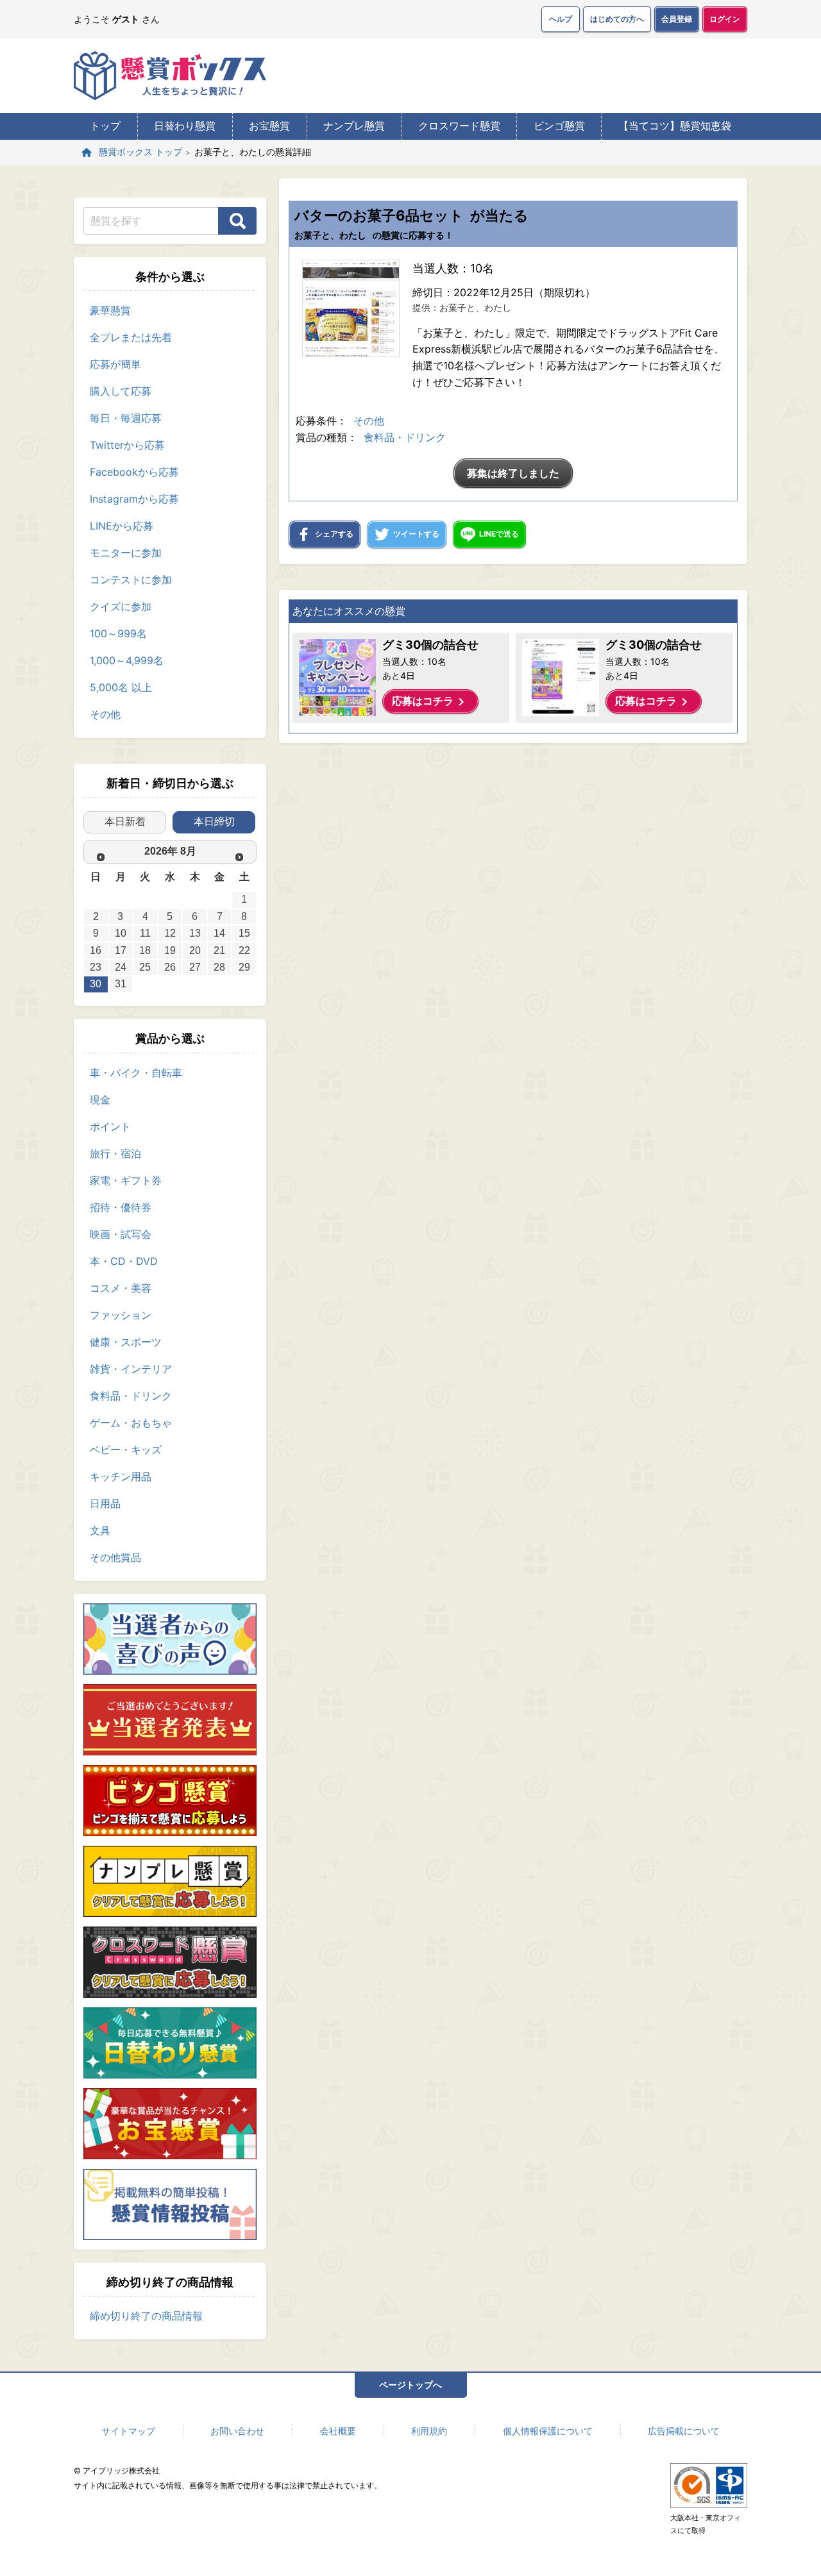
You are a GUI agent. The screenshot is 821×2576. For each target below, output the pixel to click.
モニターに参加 (126, 553)
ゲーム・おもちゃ (131, 1423)
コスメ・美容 (121, 1288)
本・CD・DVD (124, 1261)
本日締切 (214, 822)
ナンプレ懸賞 (354, 126)
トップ (105, 126)
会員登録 (677, 19)
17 (121, 950)
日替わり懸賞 (185, 126)
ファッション (121, 1315)
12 (170, 933)
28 (219, 967)
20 (195, 950)
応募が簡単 (115, 364)
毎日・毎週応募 (126, 418)
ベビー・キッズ (126, 1450)
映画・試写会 (121, 1234)
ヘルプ (561, 19)
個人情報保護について (548, 2431)
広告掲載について (684, 2431)
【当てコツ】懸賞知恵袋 (675, 126)
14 (219, 933)
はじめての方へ (617, 19)
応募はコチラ (430, 702)
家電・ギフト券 (126, 1180)
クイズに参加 (121, 606)
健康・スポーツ (126, 1342)
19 (170, 950)
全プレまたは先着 (131, 337)
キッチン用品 (121, 1476)
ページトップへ (410, 2385)
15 (244, 933)
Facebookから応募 (134, 472)
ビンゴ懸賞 (559, 126)
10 (121, 933)
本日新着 (125, 822)
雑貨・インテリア (131, 1369)
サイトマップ (128, 2431)
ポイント (110, 1126)
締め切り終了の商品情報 (146, 2316)
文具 (100, 1530)
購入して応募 (121, 391)
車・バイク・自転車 (136, 1073)
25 (145, 967)
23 (96, 967)
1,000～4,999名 (127, 660)
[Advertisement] (513, 896)
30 (96, 984)
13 (195, 933)
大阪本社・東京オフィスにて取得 (706, 2524)
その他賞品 (115, 1557)
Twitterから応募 (127, 445)
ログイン (725, 19)
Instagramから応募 (134, 499)
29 (244, 967)
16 (96, 950)
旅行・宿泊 (115, 1153)
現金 (100, 1100)
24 (121, 967)
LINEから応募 (122, 526)
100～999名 (118, 633)
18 (145, 950)
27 (195, 967)
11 (145, 933)
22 (244, 950)
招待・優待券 (121, 1207)
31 (121, 984)
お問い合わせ (237, 2431)
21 (219, 950)
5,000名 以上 (121, 687)
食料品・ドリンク (131, 1396)
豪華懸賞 (110, 310)
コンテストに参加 (131, 580)
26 (170, 967)
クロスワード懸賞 (459, 126)
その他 (105, 714)
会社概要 (338, 2431)
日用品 (105, 1503)
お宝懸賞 (269, 126)
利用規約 (429, 2431)
